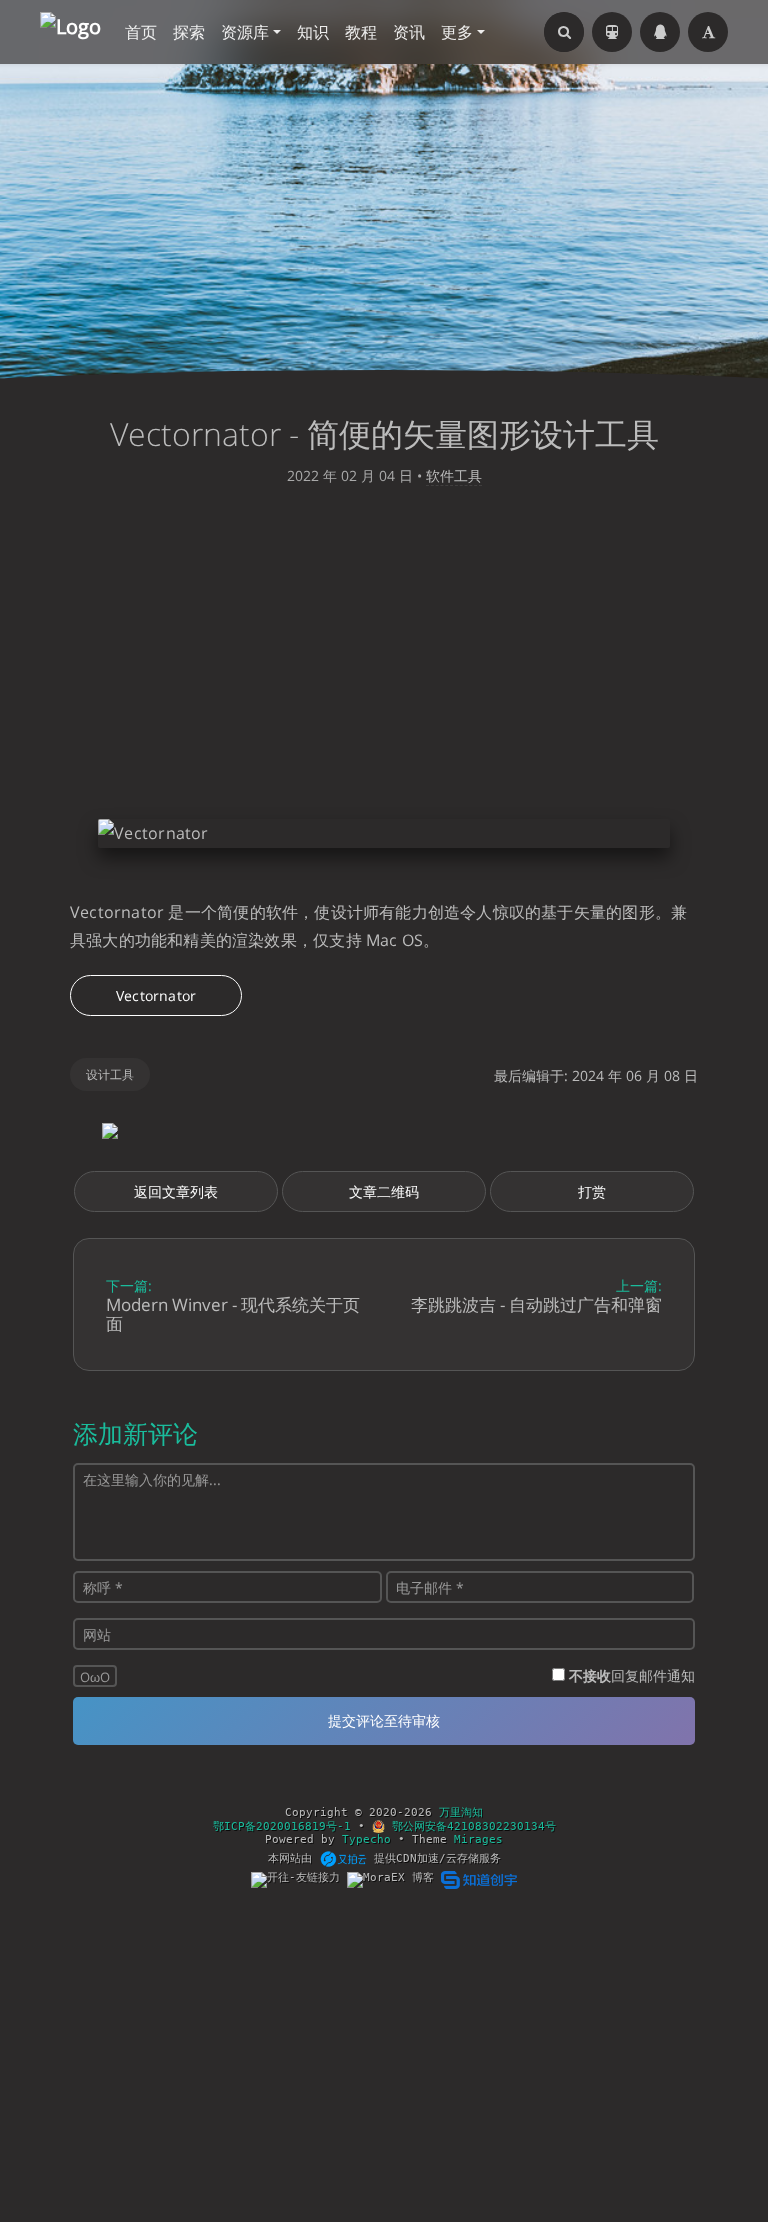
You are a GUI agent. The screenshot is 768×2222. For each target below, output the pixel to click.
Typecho (366, 1839)
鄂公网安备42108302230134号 (470, 1826)
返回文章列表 (176, 1191)
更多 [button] (457, 32)
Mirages (478, 1839)
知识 (313, 32)
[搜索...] (564, 32)
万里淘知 (461, 1812)
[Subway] (612, 32)
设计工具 (110, 1074)
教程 (361, 32)
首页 (141, 32)
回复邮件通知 (632, 1675)
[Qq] (660, 32)
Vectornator (156, 995)
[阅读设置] (708, 32)
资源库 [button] (245, 32)
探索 (189, 32)
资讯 (409, 32)
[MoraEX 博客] (394, 1879)
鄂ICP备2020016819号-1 (282, 1826)
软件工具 (454, 475)
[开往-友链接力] (299, 1879)
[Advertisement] (384, 659)
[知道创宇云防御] (478, 1879)
